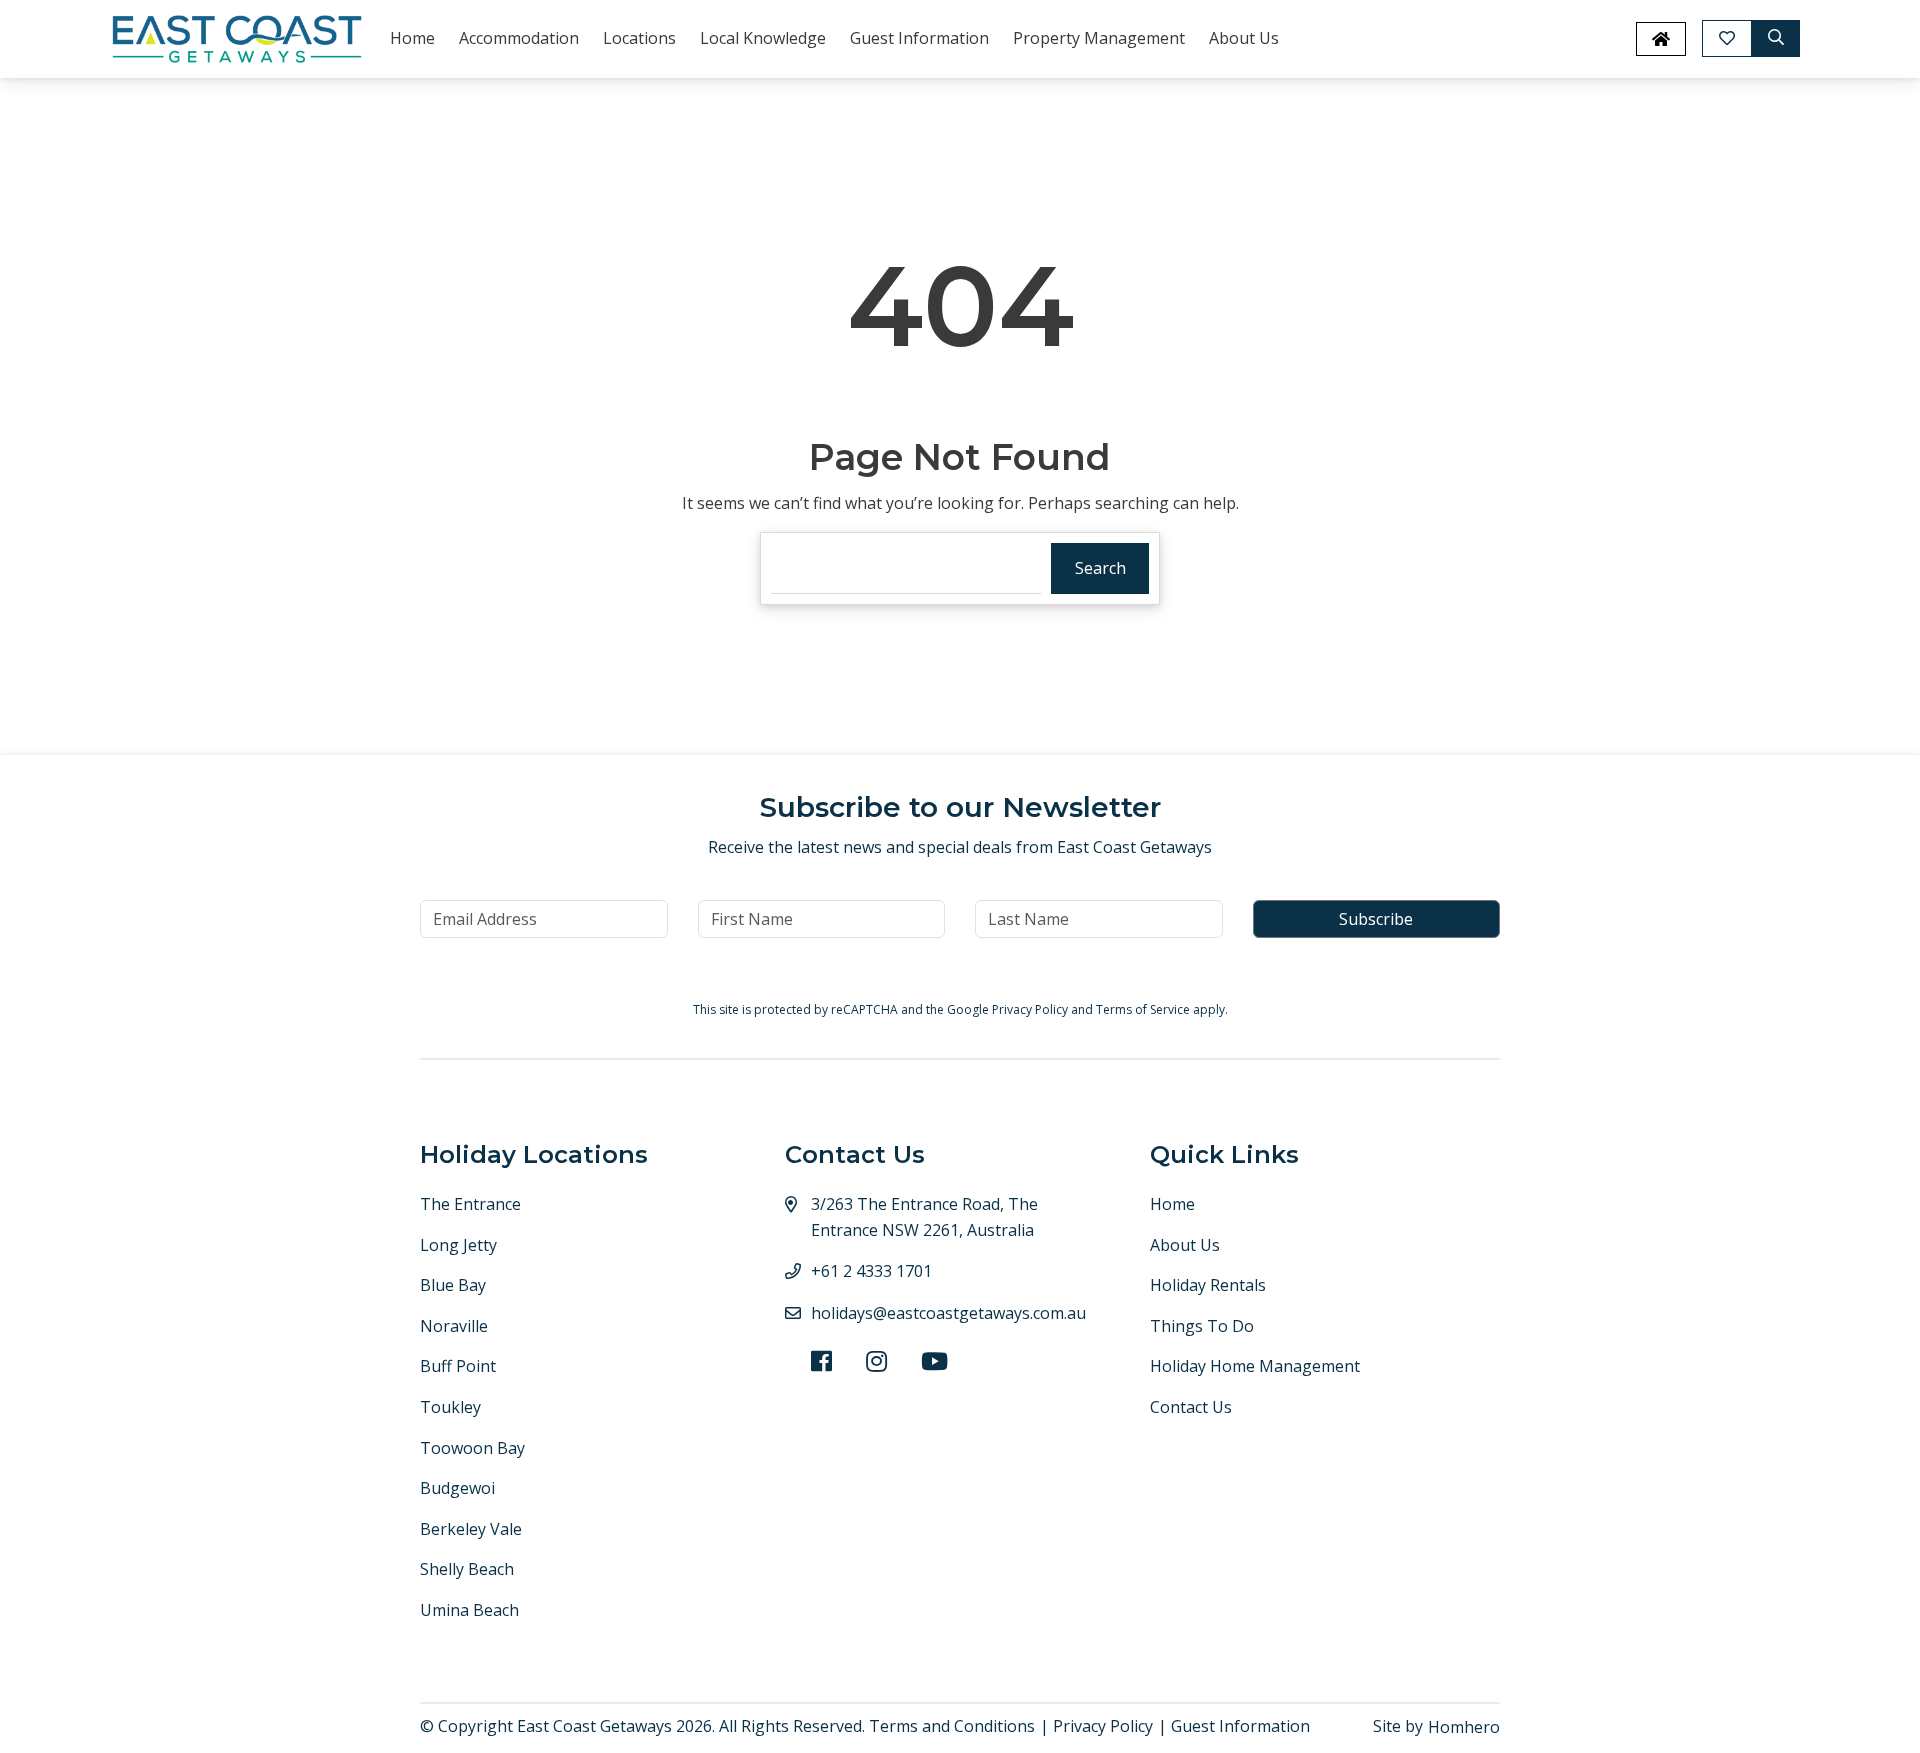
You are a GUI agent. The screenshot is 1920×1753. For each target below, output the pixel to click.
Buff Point (458, 1366)
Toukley (450, 1407)
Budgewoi (457, 1488)
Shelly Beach (467, 1569)
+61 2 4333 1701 (871, 1271)
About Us (1244, 38)
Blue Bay (453, 1285)
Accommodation (519, 38)
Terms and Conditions (952, 1726)
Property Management (1099, 38)
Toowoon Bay (472, 1448)
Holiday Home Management (1255, 1366)
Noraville (454, 1326)
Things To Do (1202, 1326)
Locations (639, 38)
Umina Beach (469, 1610)
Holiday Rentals (1208, 1285)
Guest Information (919, 38)
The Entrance (470, 1204)
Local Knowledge (763, 38)
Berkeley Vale (471, 1529)
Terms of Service (1144, 1009)
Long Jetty (458, 1245)
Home (412, 38)
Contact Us (1191, 1407)
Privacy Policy (1031, 1009)
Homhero (1464, 1727)
